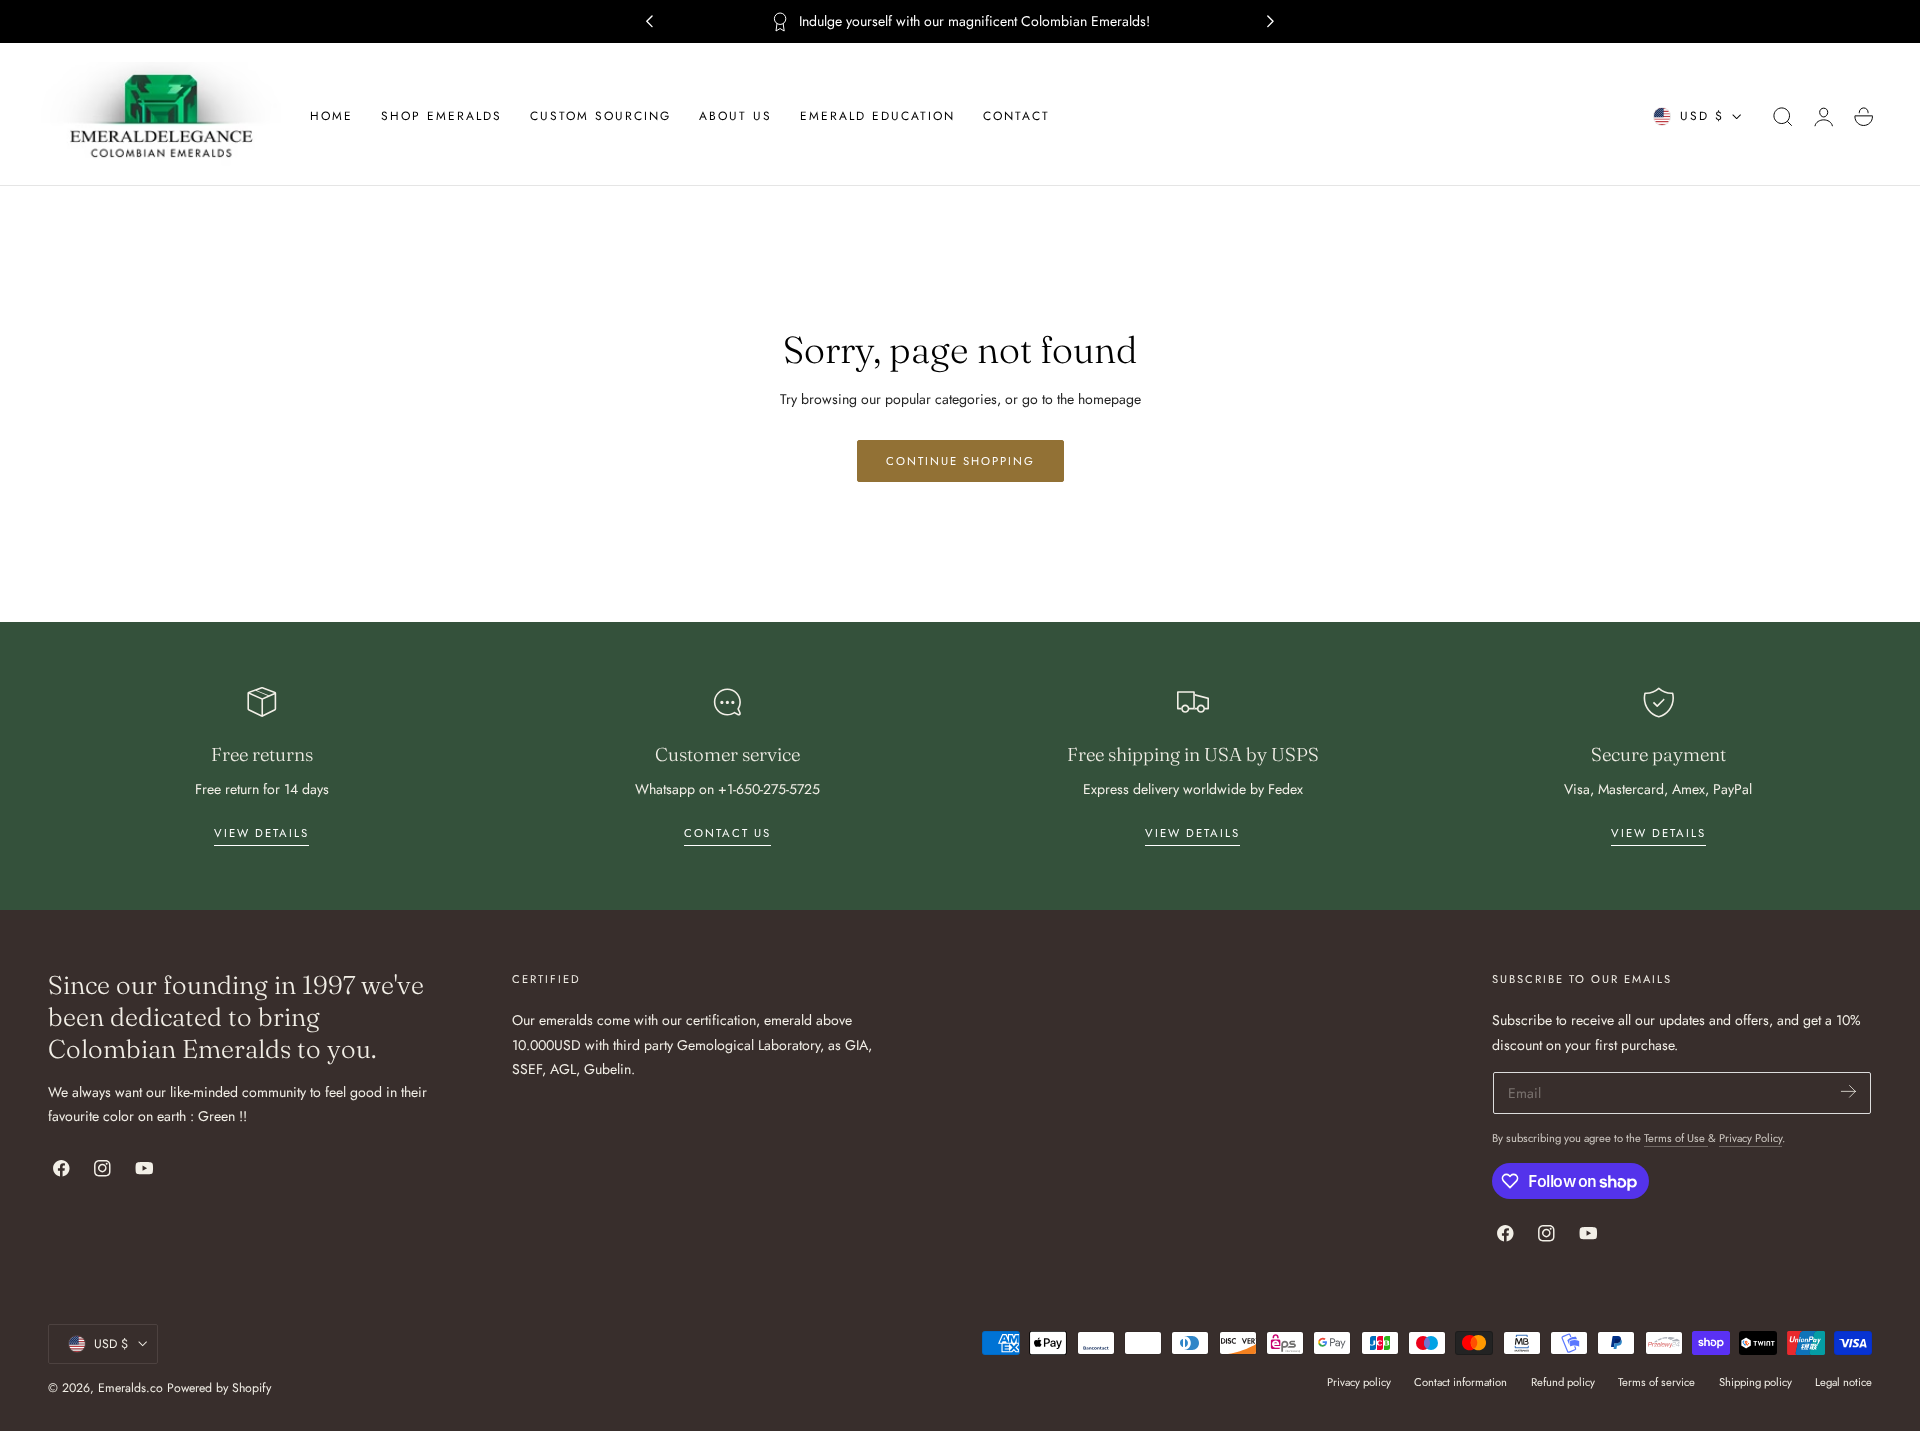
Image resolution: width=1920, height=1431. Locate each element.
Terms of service (1656, 1382)
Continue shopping (960, 461)
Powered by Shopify (219, 1388)
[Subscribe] (1848, 1091)
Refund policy (1563, 1382)
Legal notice (1843, 1382)
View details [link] (261, 833)
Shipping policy (1755, 1382)
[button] (1783, 117)
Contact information (1460, 1382)
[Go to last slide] (649, 22)
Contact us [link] (727, 833)
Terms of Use (1676, 1138)
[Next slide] (1271, 22)
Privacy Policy (1750, 1138)
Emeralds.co (130, 1388)
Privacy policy (1359, 1382)
